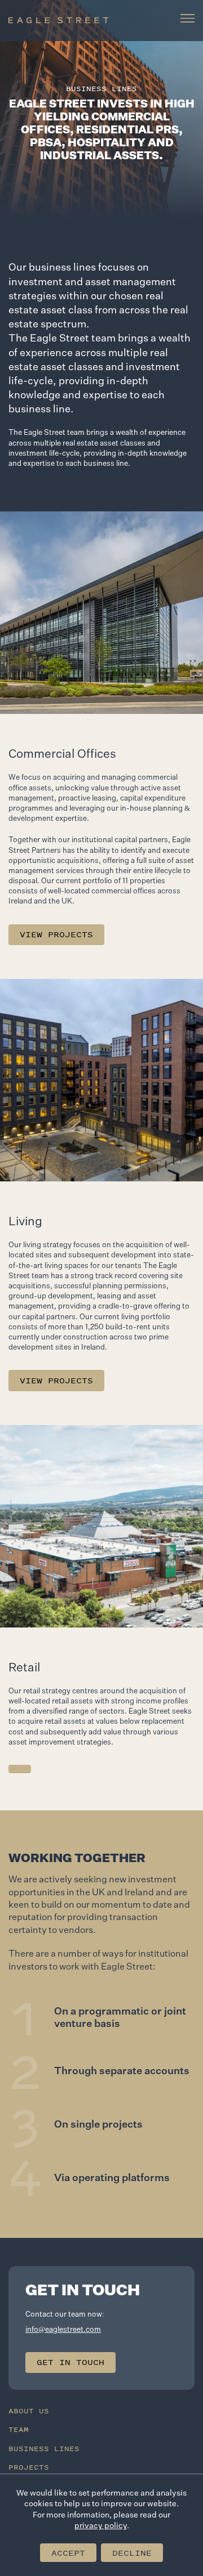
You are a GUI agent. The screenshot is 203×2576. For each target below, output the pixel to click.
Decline (132, 2553)
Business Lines (44, 2449)
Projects (29, 2467)
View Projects (56, 934)
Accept (68, 2553)
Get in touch (70, 2362)
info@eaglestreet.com (63, 2330)
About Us (29, 2411)
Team (19, 2429)
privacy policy (101, 2526)
